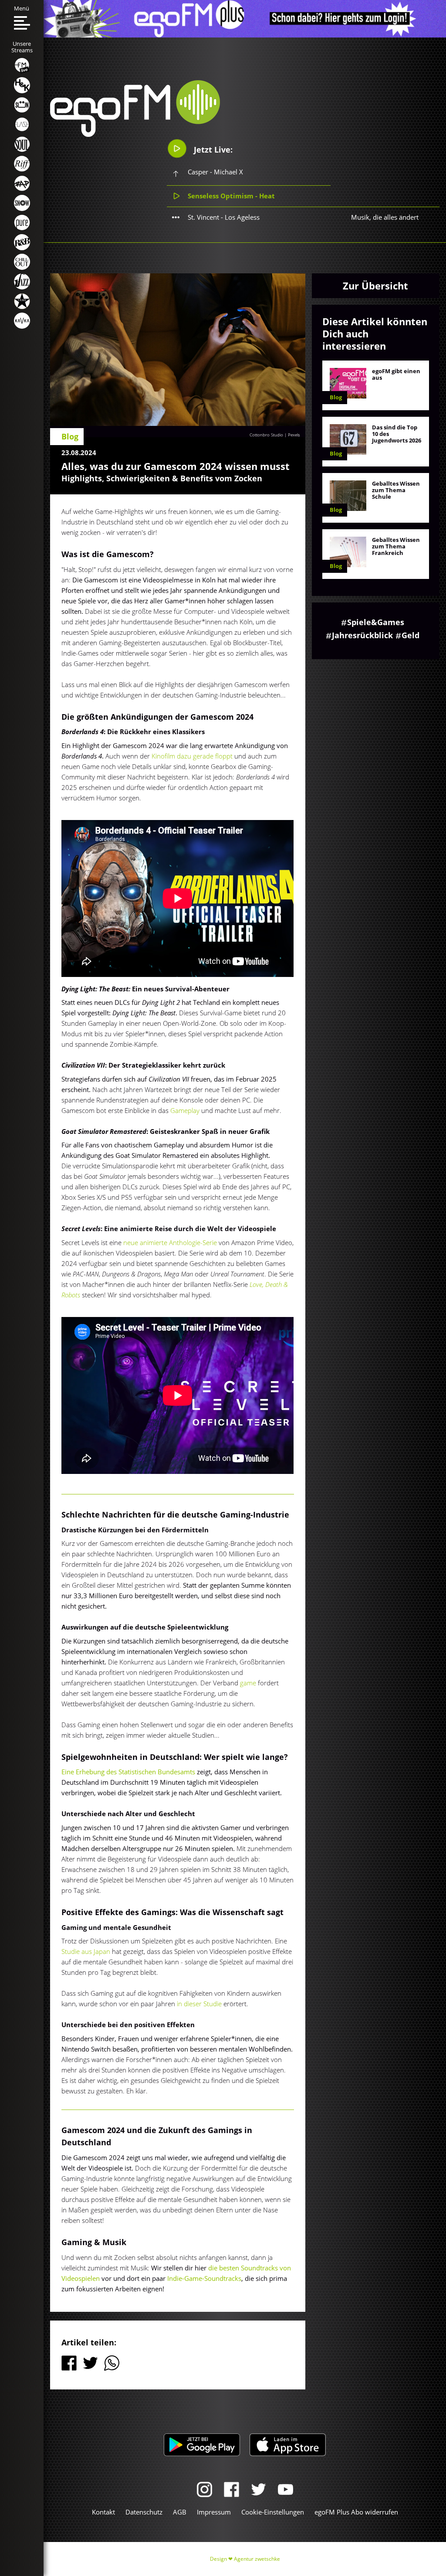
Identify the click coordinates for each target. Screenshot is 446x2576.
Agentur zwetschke (257, 2559)
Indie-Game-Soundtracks (204, 2278)
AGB (180, 2512)
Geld (411, 635)
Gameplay (185, 1110)
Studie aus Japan (86, 1951)
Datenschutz (144, 2512)
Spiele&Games (376, 622)
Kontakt (103, 2512)
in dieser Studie (200, 2004)
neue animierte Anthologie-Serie (170, 1242)
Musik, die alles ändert (385, 217)
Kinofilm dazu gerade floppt (192, 756)
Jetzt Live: (212, 150)
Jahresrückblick (362, 635)
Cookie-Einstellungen (273, 2512)
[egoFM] (135, 134)
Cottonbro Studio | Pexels (275, 435)
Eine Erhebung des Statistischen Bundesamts (129, 1772)
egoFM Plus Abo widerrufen (356, 2512)
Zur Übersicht (375, 286)
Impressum (214, 2512)
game (248, 1683)
